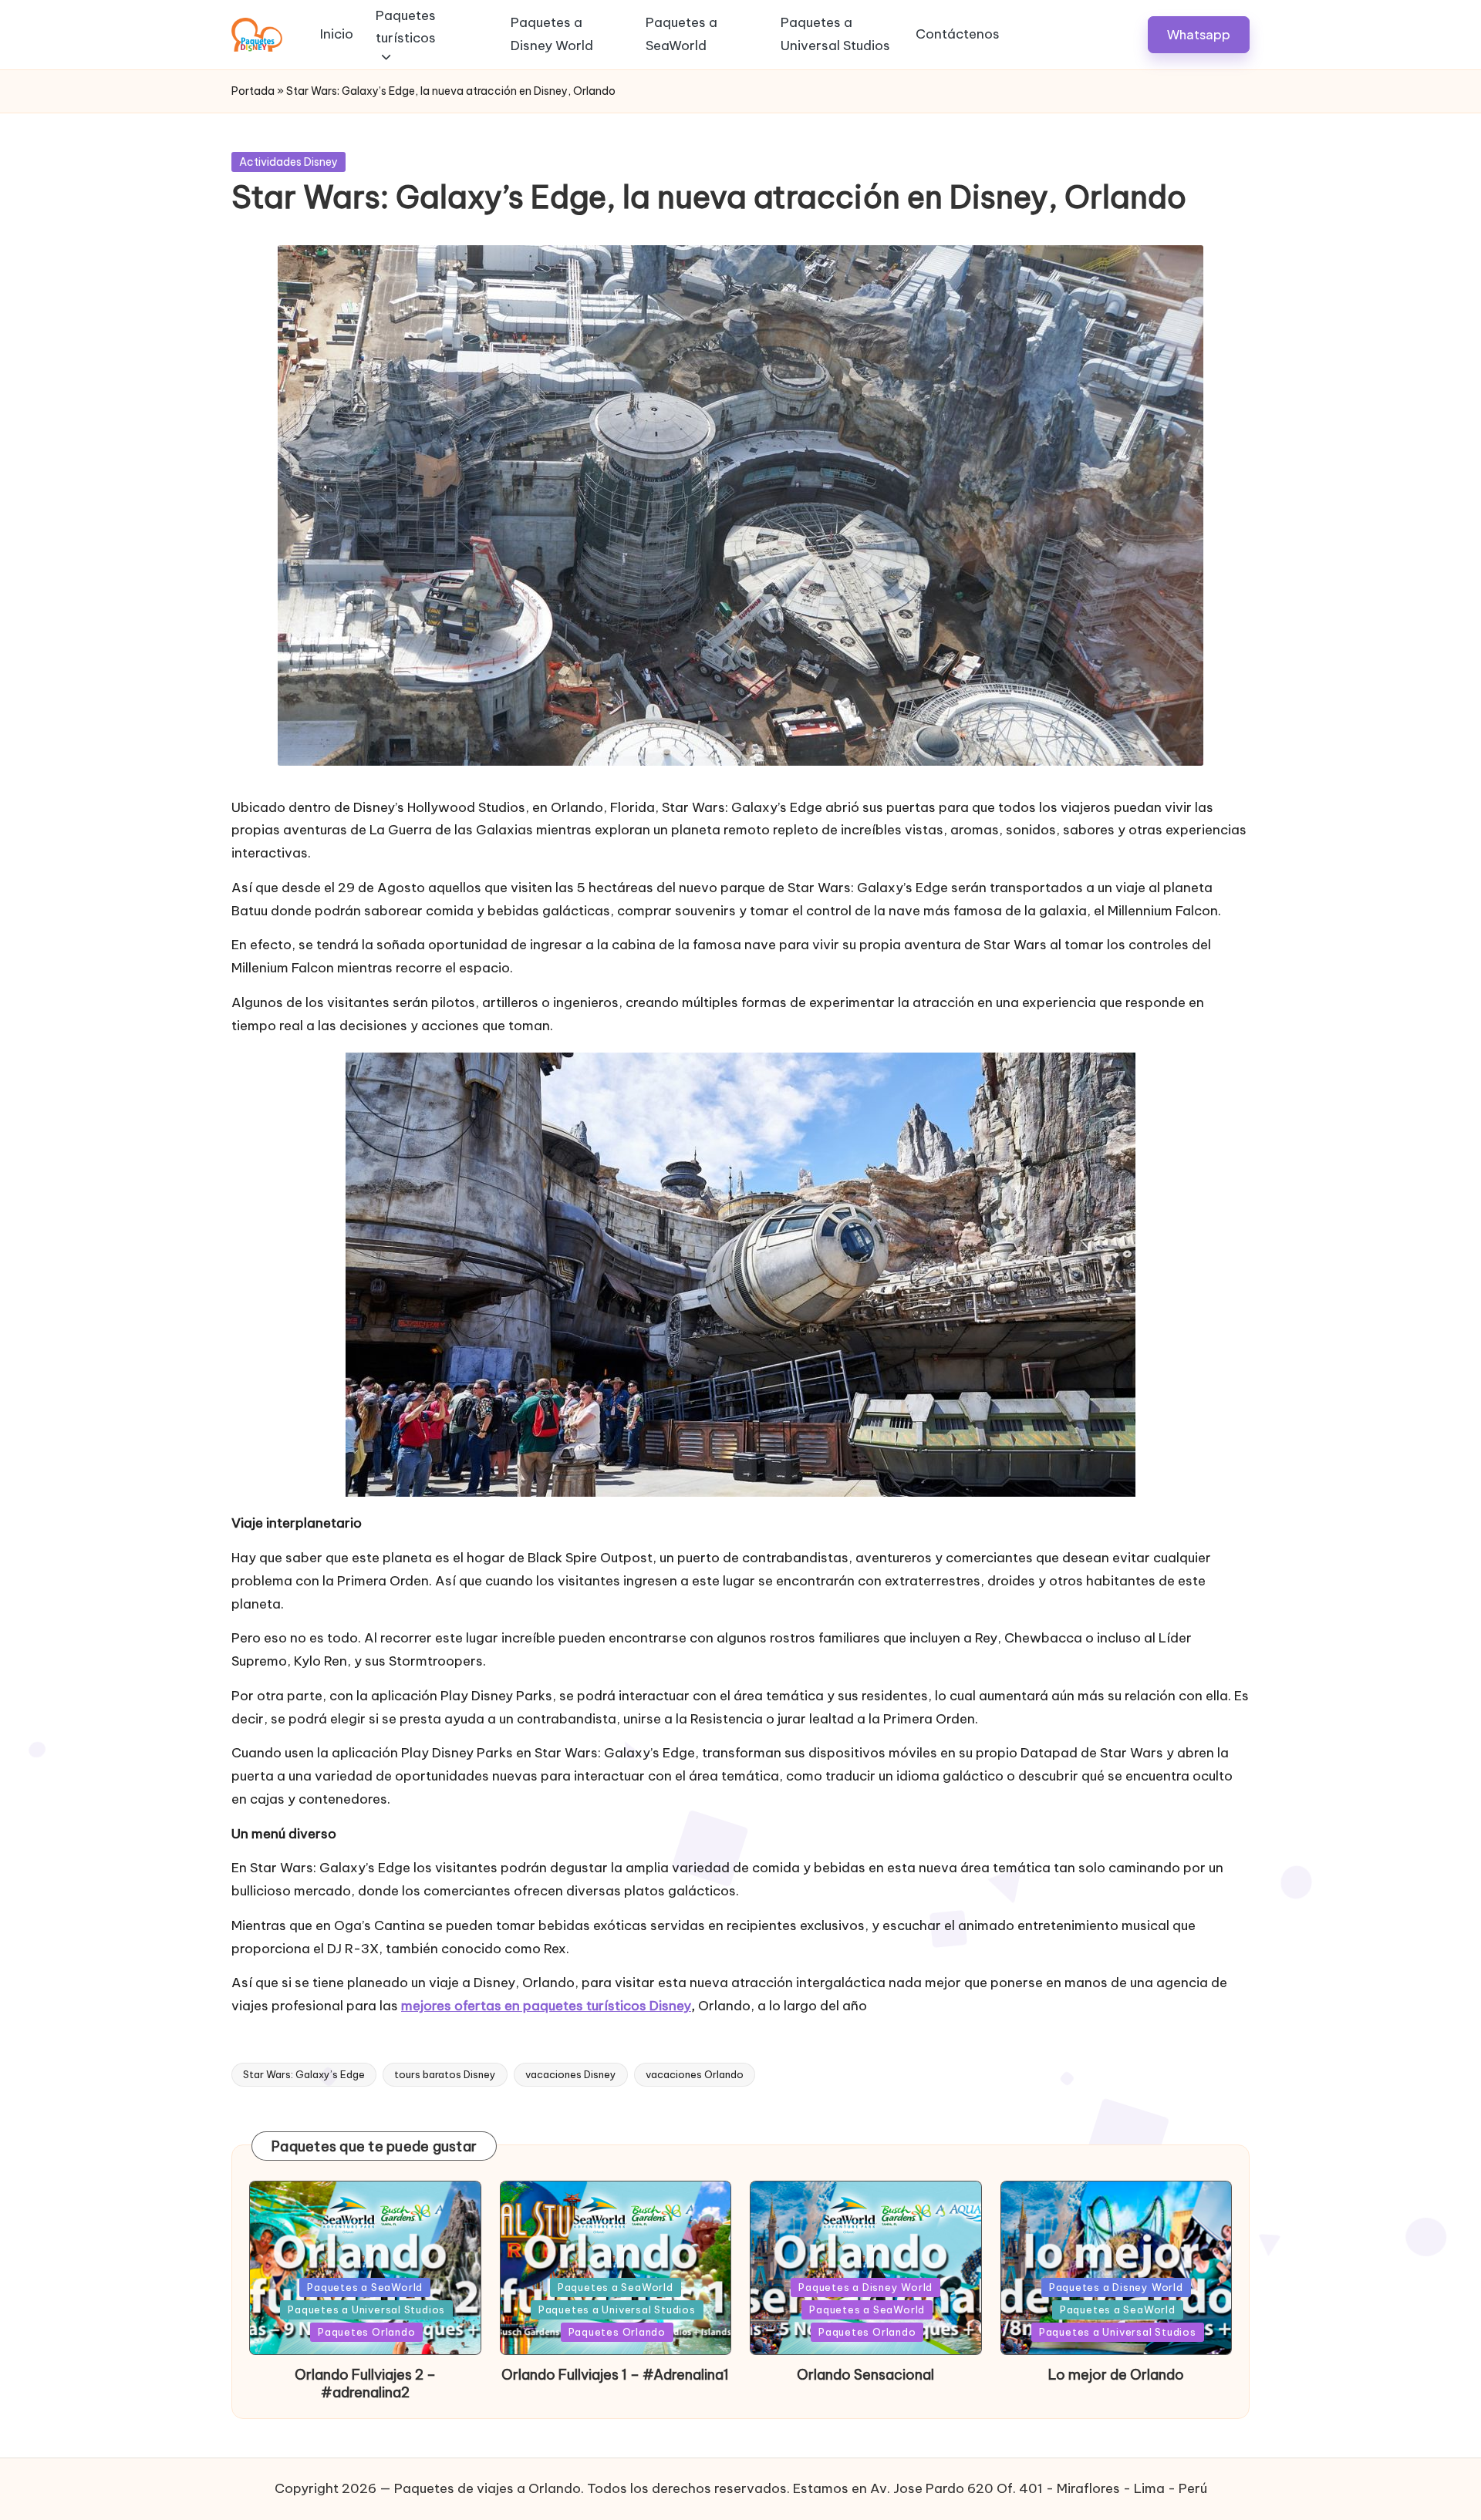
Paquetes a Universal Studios (366, 2309)
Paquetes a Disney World (865, 2287)
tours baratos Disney (445, 2074)
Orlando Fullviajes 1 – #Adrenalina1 (615, 2375)
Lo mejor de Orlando (1116, 2375)
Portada (253, 91)
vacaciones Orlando (695, 2074)
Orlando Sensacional (865, 2375)
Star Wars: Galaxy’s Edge (304, 2074)
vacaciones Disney (571, 2074)
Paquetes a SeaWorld (365, 2287)
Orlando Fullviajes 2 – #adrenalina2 (365, 2384)
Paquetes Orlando (366, 2332)
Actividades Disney (288, 162)
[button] (1199, 34)
